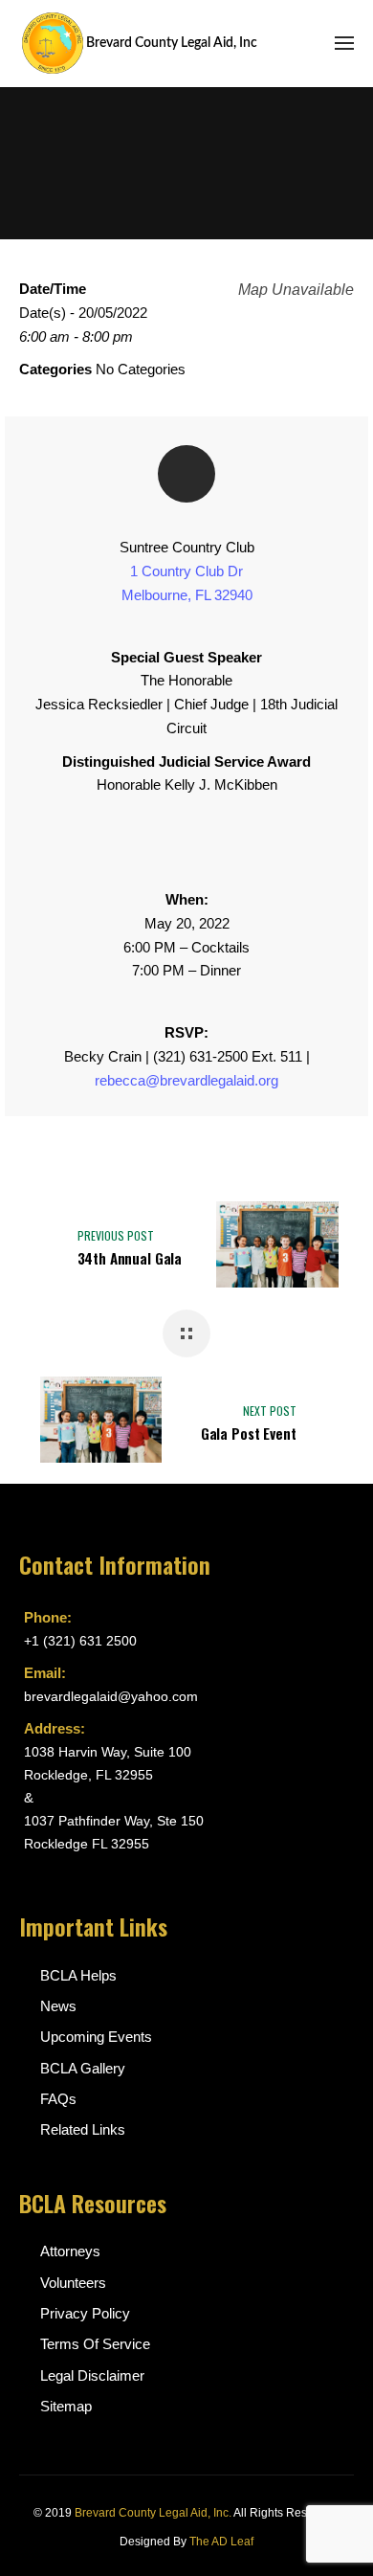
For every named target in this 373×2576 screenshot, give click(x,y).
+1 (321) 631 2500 (80, 1641)
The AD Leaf (221, 2542)
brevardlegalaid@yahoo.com (111, 1696)
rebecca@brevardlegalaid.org (186, 1080)
